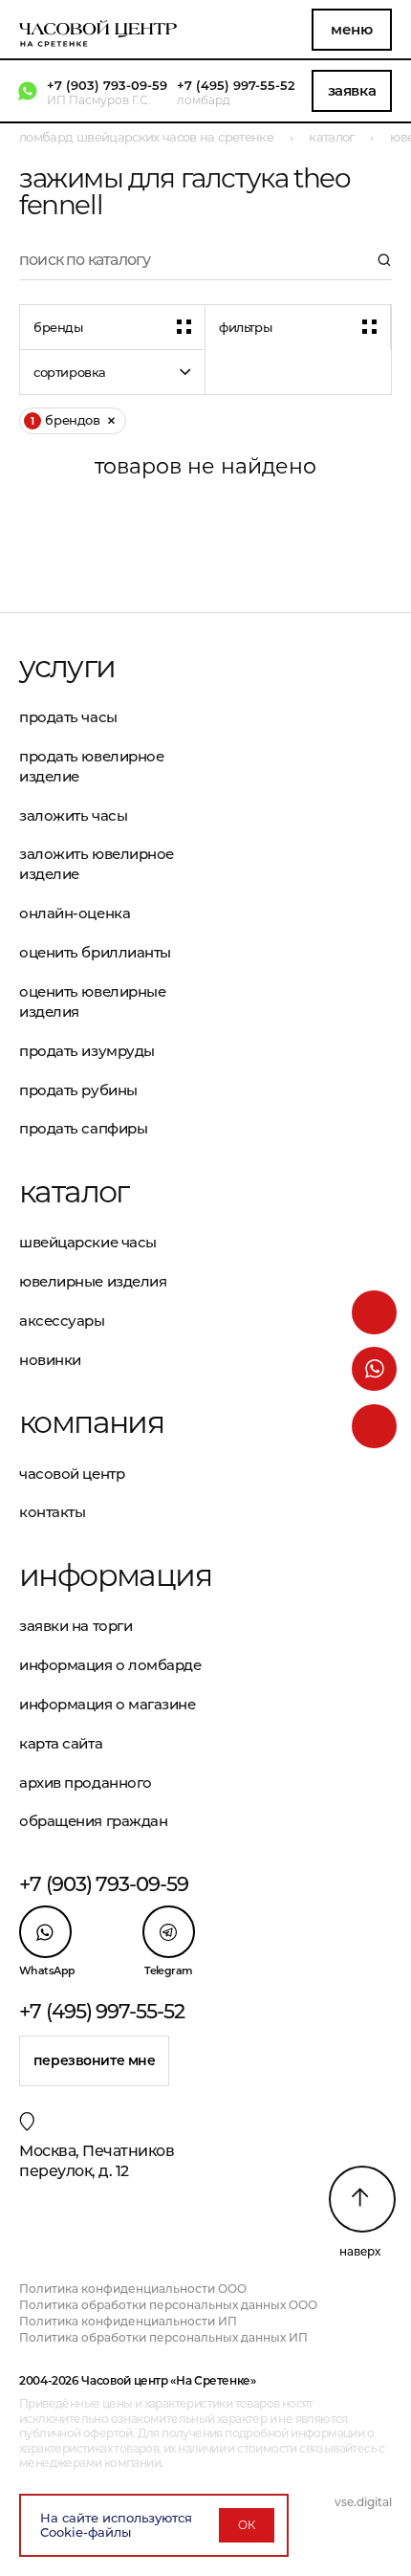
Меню (351, 29)
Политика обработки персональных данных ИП (163, 2337)
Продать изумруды (87, 1051)
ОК (247, 2525)
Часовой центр (72, 1474)
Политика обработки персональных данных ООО (168, 2305)
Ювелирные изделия (93, 1281)
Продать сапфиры (83, 1128)
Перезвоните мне (95, 2060)
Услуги (67, 667)
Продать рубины (78, 1090)
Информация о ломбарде (110, 1665)
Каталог (74, 1192)
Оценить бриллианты (95, 952)
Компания (91, 1422)
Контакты (52, 1512)
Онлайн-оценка (75, 913)
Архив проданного (86, 1783)
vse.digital (363, 2502)
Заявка (352, 90)
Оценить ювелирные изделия (92, 1002)
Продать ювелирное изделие (91, 766)
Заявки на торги (76, 1626)
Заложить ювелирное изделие (97, 864)
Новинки (50, 1360)
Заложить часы (73, 815)
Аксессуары (62, 1321)
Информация (112, 1575)
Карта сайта (61, 1743)
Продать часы (68, 717)
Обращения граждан (93, 1821)
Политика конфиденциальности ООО (133, 2289)
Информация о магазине (108, 1704)
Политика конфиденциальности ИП (128, 2321)
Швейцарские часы (88, 1242)
